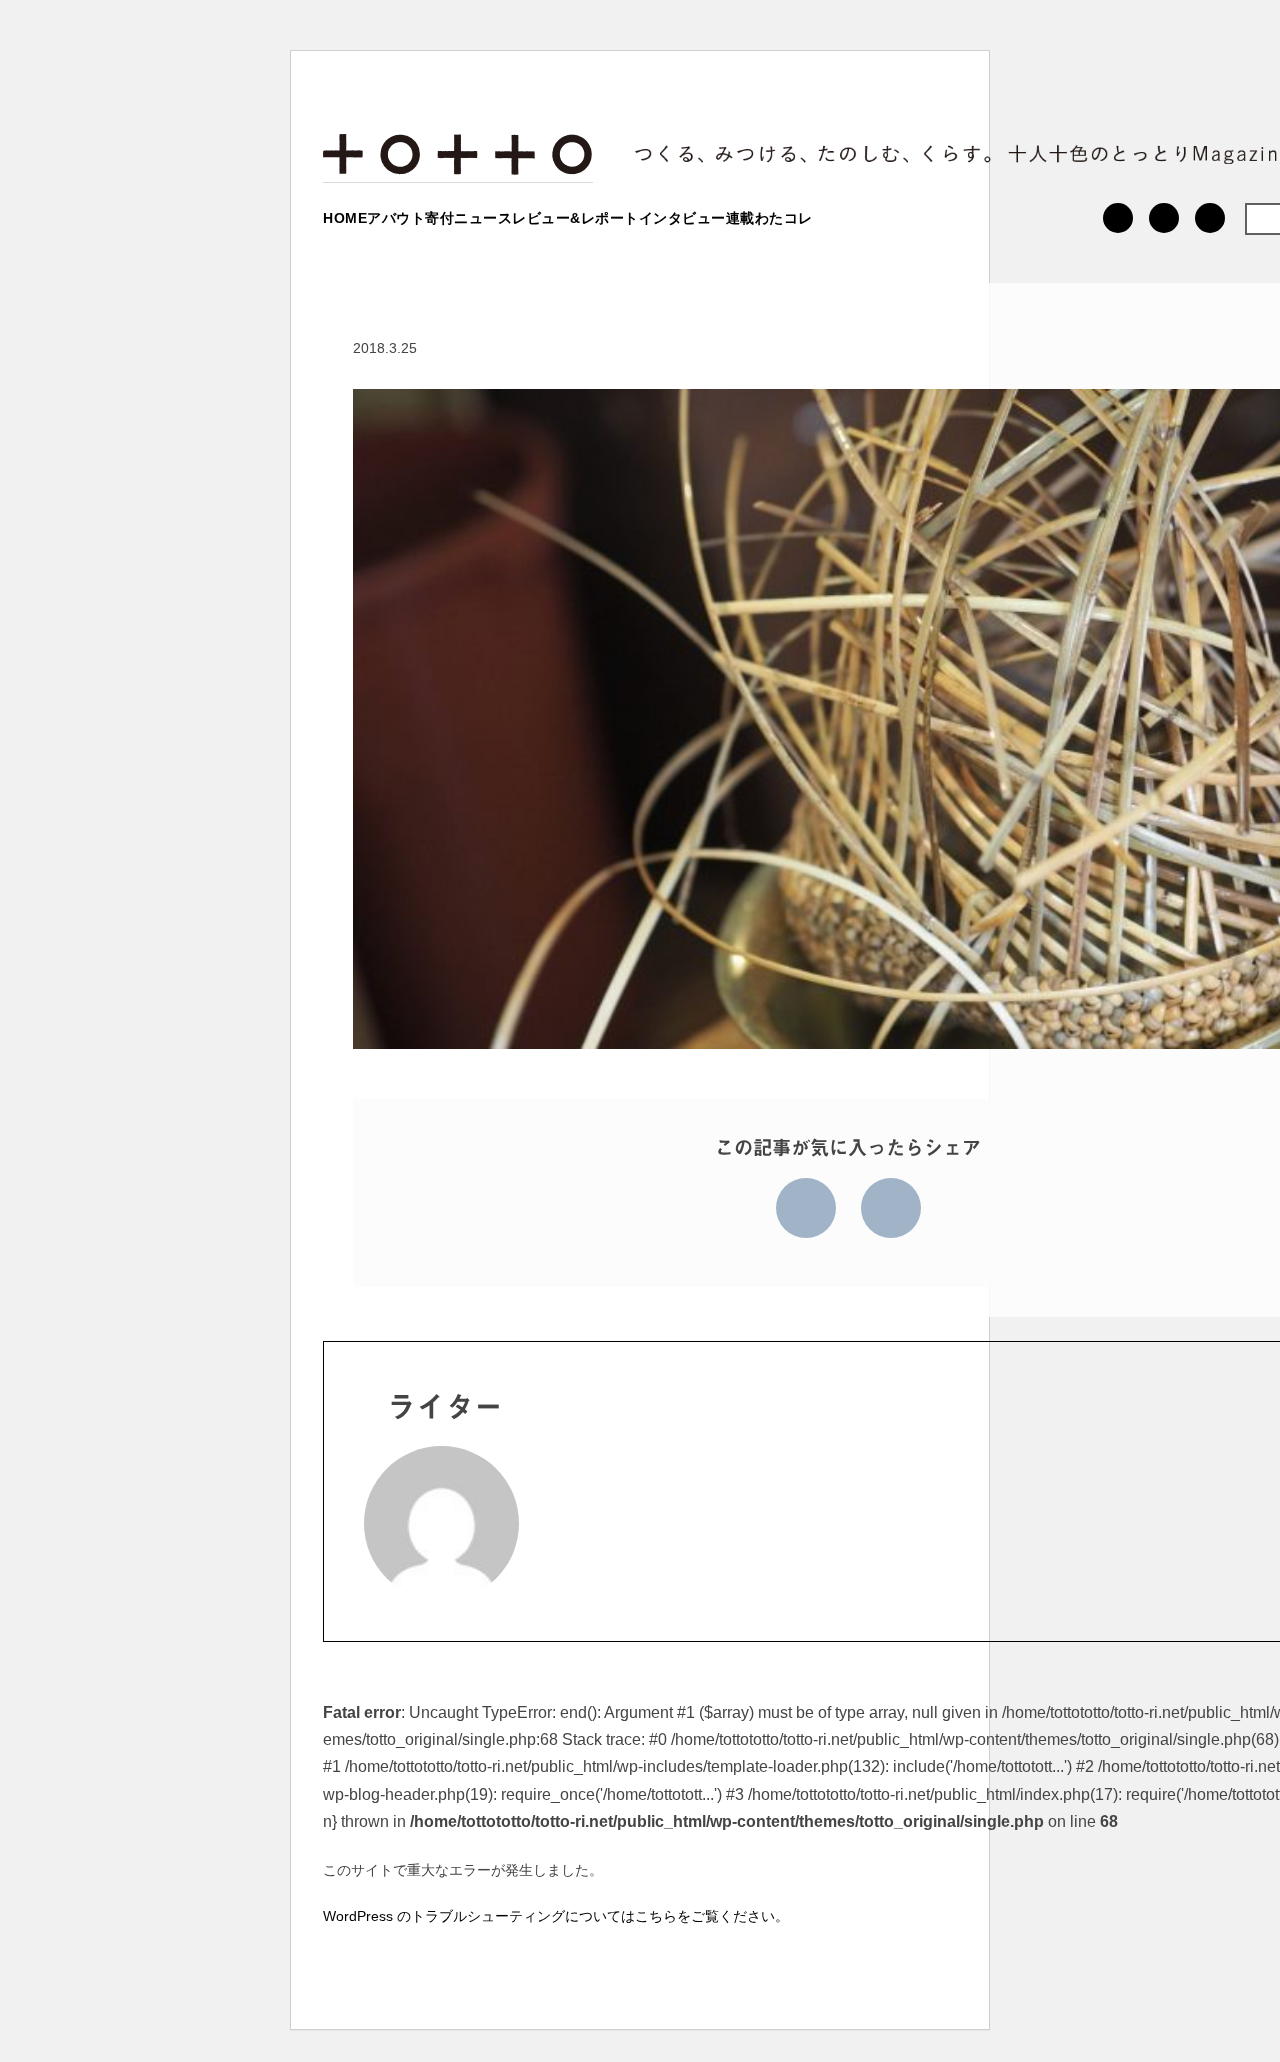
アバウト (396, 218)
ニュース (483, 218)
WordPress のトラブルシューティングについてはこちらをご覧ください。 (556, 1916)
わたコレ (784, 218)
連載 (740, 218)
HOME (345, 218)
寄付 (439, 218)
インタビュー (682, 218)
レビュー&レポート (575, 218)
